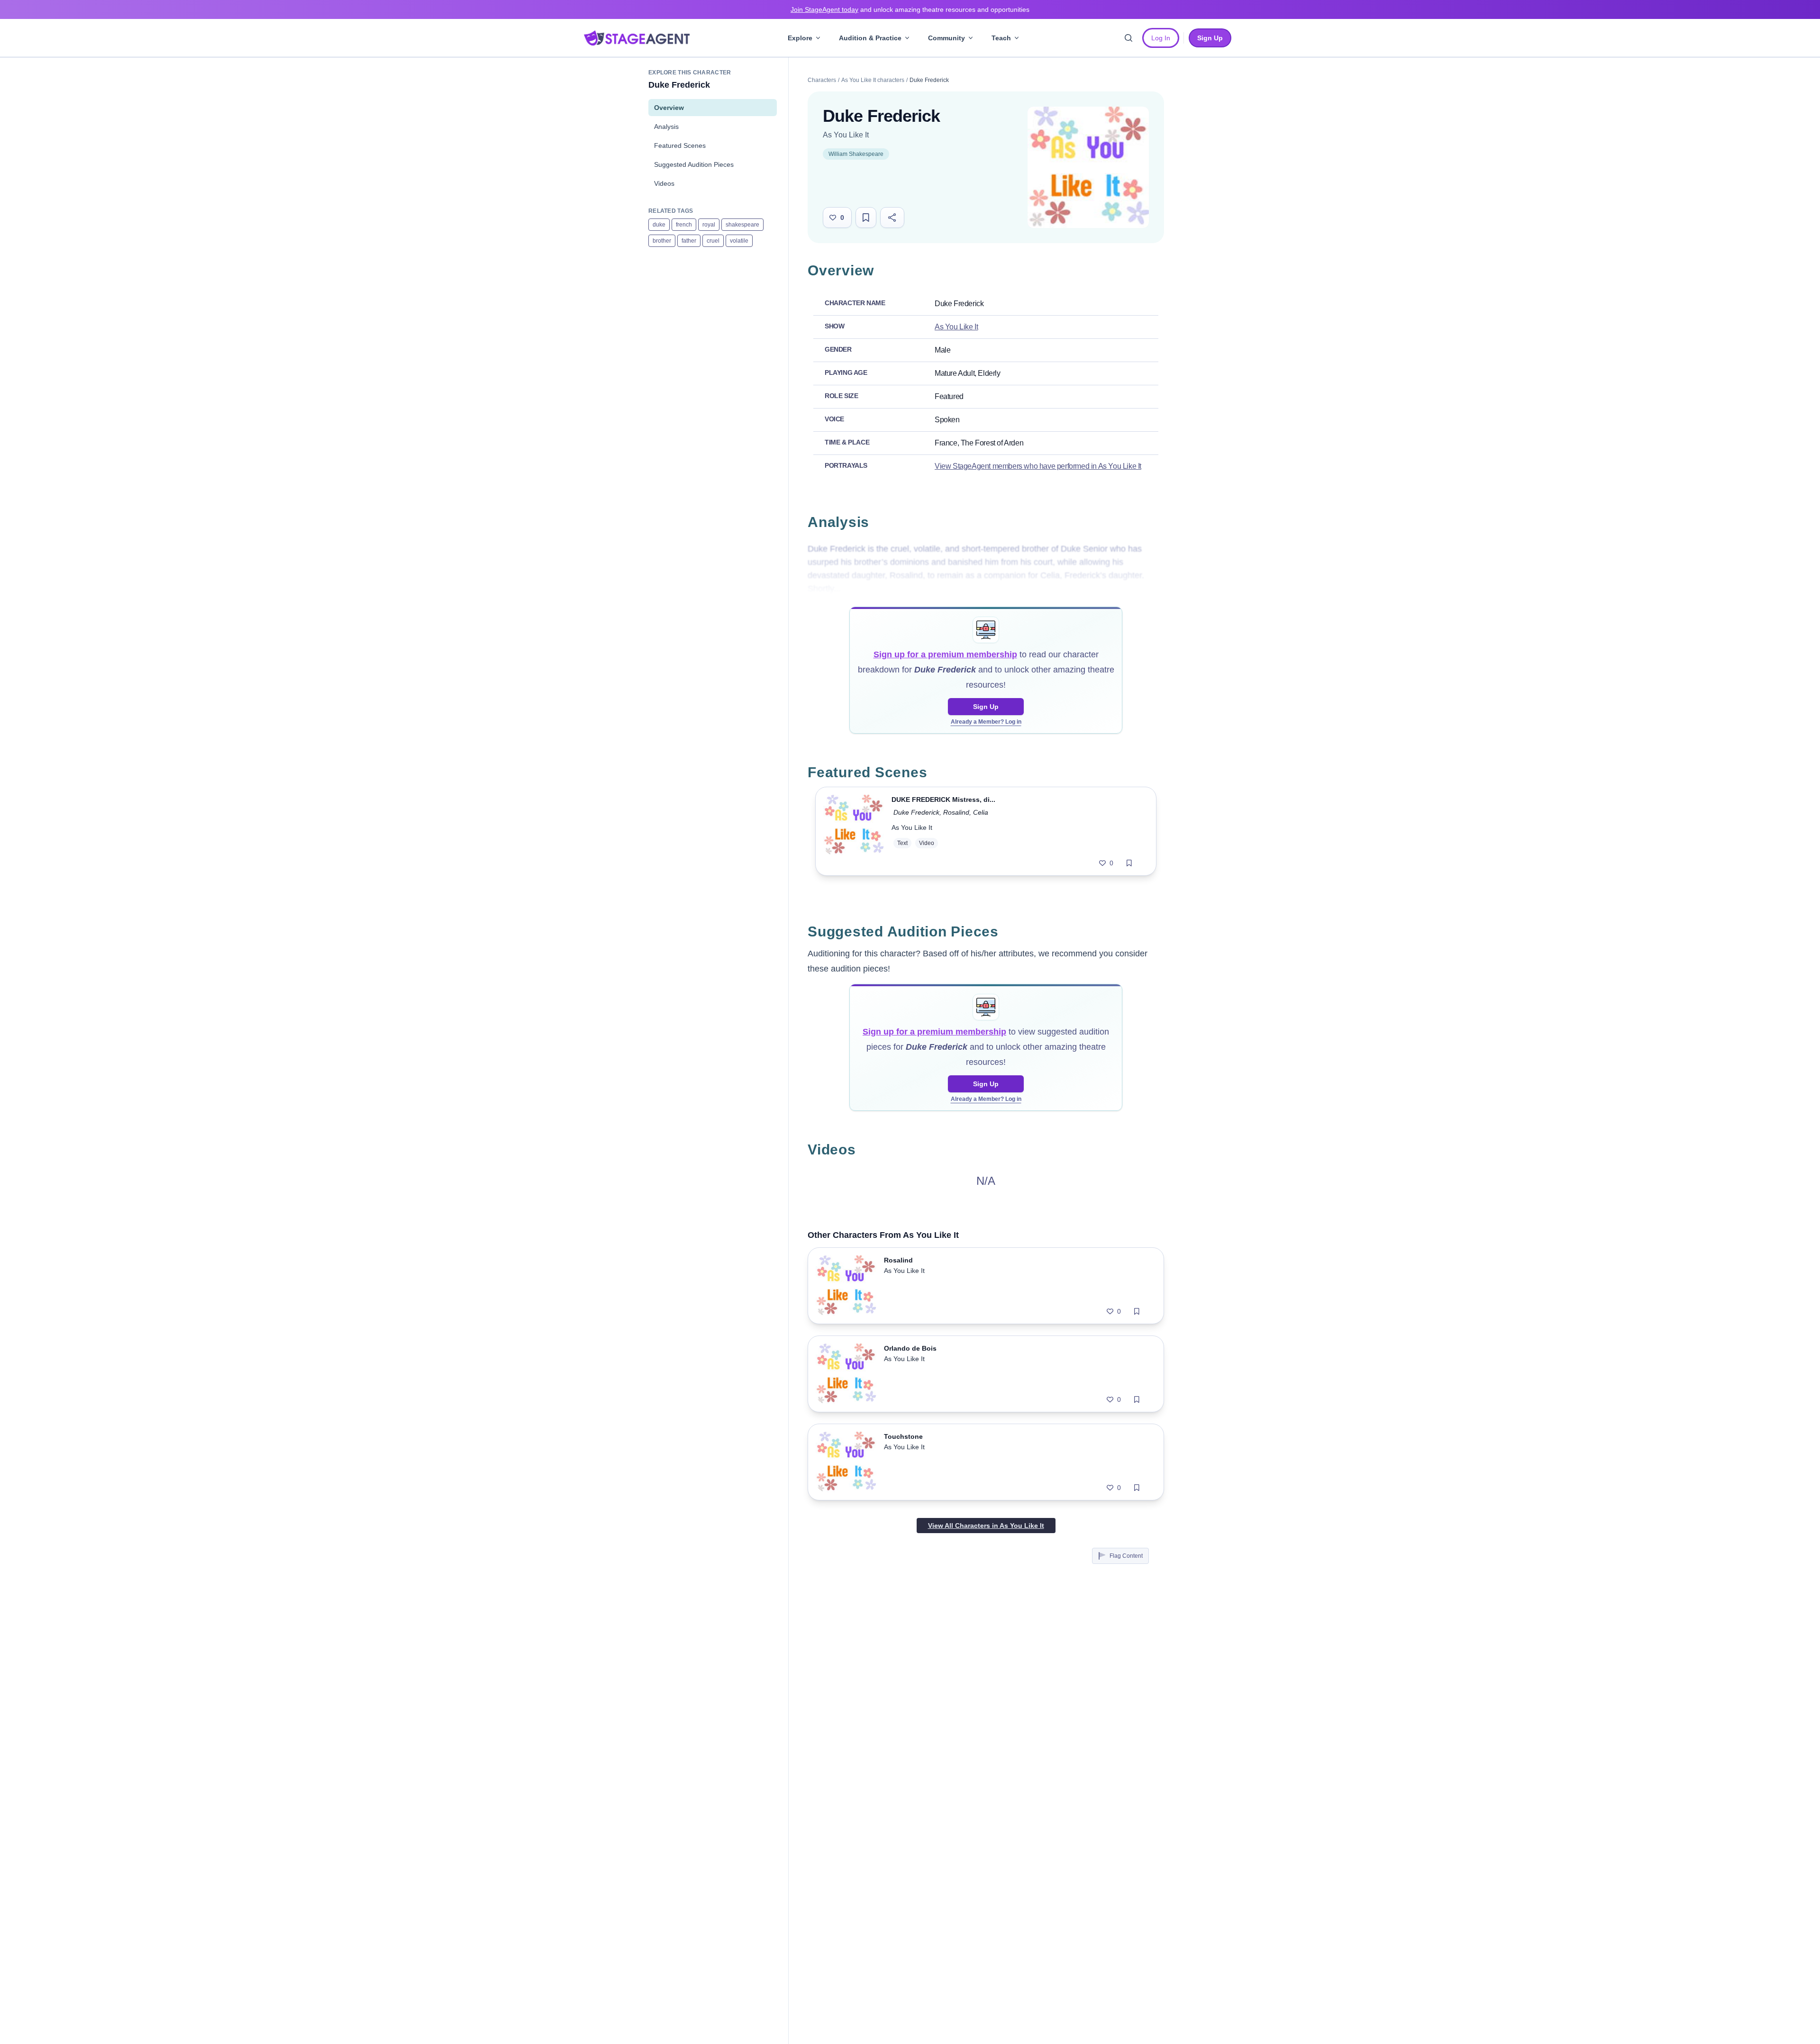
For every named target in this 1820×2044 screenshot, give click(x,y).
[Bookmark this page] (866, 218)
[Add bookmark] (1129, 863)
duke (659, 225)
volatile (739, 241)
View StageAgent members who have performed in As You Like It (1038, 466)
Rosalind (956, 812)
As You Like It (846, 135)
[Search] (1128, 38)
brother (662, 241)
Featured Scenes (680, 145)
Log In (1161, 38)
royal (709, 225)
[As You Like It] (1088, 167)
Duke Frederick (916, 812)
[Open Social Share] (892, 218)
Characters (822, 80)
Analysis (666, 127)
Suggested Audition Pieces (694, 164)
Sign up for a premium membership (945, 654)
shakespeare (742, 225)
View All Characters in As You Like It (986, 1526)
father (689, 241)
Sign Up (986, 707)
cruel (713, 241)
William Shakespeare (856, 154)
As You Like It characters (873, 80)
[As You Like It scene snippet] (854, 831)
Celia (981, 812)
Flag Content (1126, 1556)
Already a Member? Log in (986, 722)
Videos (664, 183)
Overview (669, 108)
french (684, 225)
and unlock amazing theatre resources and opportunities (910, 9)
